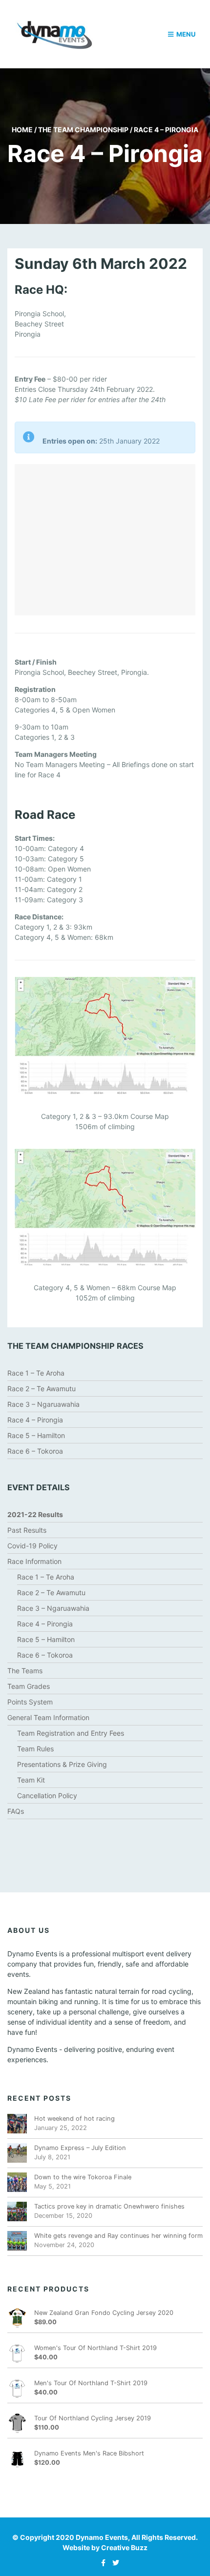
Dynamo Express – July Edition (80, 2148)
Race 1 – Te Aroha (36, 1373)
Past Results (27, 1530)
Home (22, 130)
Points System (30, 1702)
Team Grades (29, 1686)
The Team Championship (83, 130)
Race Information (34, 1561)
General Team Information (48, 1717)
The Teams (25, 1671)
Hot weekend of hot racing (74, 2119)
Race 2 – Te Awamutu (42, 1389)
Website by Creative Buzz (105, 2547)
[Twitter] (113, 2563)
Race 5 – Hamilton (36, 1435)
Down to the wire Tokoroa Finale (83, 2177)
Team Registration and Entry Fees (71, 1733)
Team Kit (31, 1780)
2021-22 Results (35, 1514)
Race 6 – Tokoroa (35, 1451)
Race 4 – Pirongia (35, 1420)
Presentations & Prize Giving (62, 1764)
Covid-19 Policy (32, 1546)
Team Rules (35, 1749)
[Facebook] (101, 2563)
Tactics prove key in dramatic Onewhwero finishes (109, 2206)
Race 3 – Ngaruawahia (43, 1404)
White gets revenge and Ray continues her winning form (118, 2236)
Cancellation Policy (47, 1795)
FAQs (16, 1811)
